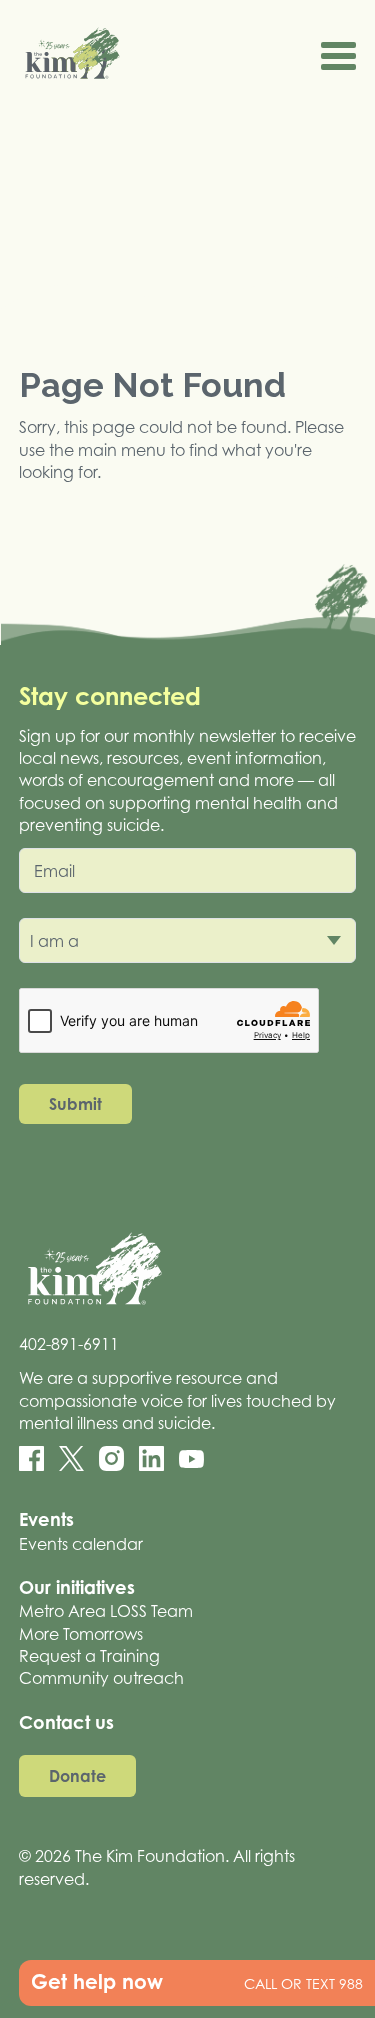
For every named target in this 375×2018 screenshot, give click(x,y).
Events (46, 1519)
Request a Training (89, 1656)
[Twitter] (71, 1458)
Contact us (66, 1722)
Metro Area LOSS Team (106, 1611)
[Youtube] (191, 1459)
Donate (77, 1776)
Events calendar (81, 1544)
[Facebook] (31, 1458)
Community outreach (101, 1678)
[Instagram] (111, 1458)
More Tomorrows (81, 1634)
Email (54, 871)
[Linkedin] (151, 1458)
